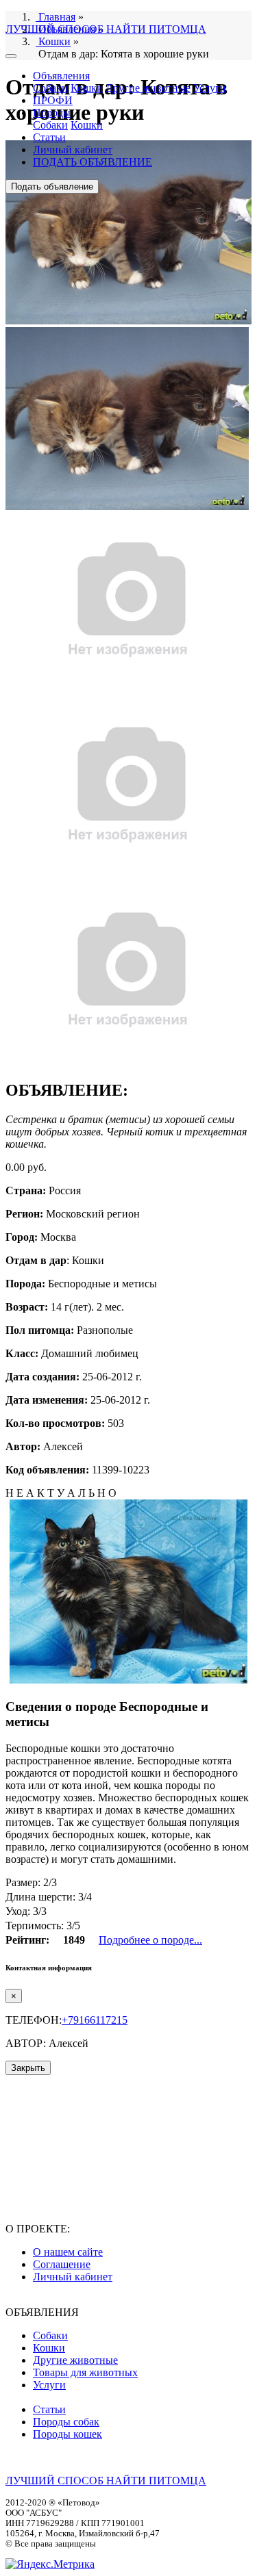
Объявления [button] (61, 76)
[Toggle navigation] (11, 56)
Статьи (49, 137)
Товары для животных (85, 2372)
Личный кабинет (73, 150)
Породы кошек (68, 2434)
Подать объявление (52, 186)
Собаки (50, 88)
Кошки (87, 88)
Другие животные (148, 88)
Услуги (210, 88)
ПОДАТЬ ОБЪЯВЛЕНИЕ (93, 162)
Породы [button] (52, 113)
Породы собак (66, 2422)
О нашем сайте (68, 2252)
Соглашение (62, 2264)
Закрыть (28, 2068)
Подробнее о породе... (150, 1940)
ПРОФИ (53, 100)
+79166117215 (95, 2020)
